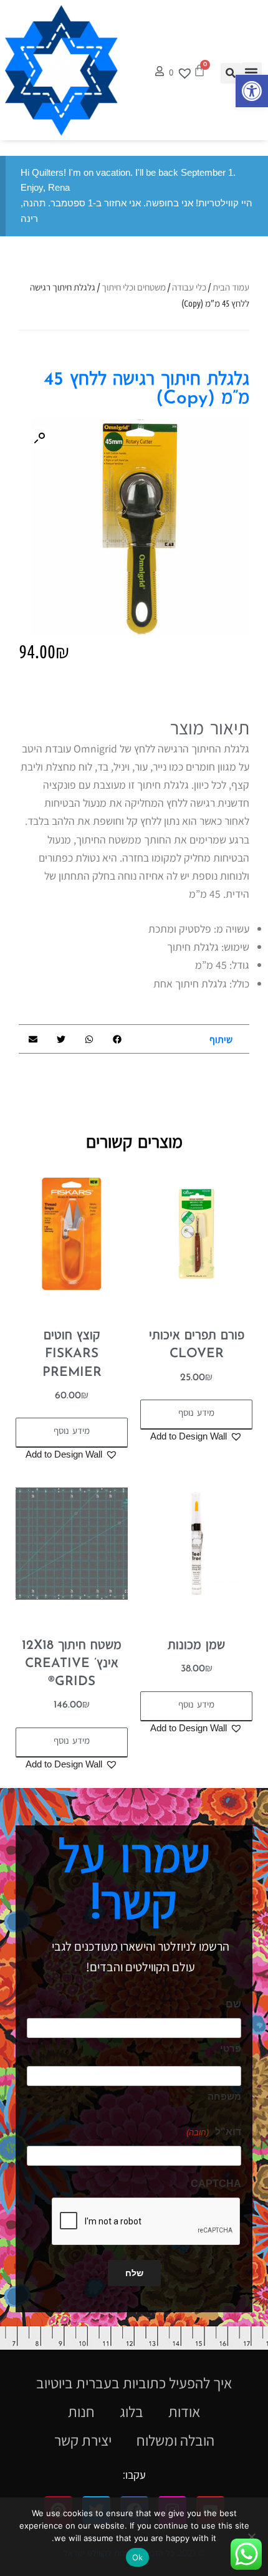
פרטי (231, 2048)
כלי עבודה (189, 287)
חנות (81, 2411)
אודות (184, 2411)
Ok (137, 2557)
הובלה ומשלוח (175, 2440)
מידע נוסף (196, 1414)
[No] (252, 2537)
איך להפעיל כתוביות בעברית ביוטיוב (134, 2383)
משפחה (224, 2096)
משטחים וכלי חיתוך (134, 287)
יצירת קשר (83, 2440)
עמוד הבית (231, 287)
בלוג (132, 2411)
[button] (252, 91)
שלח (134, 2273)
